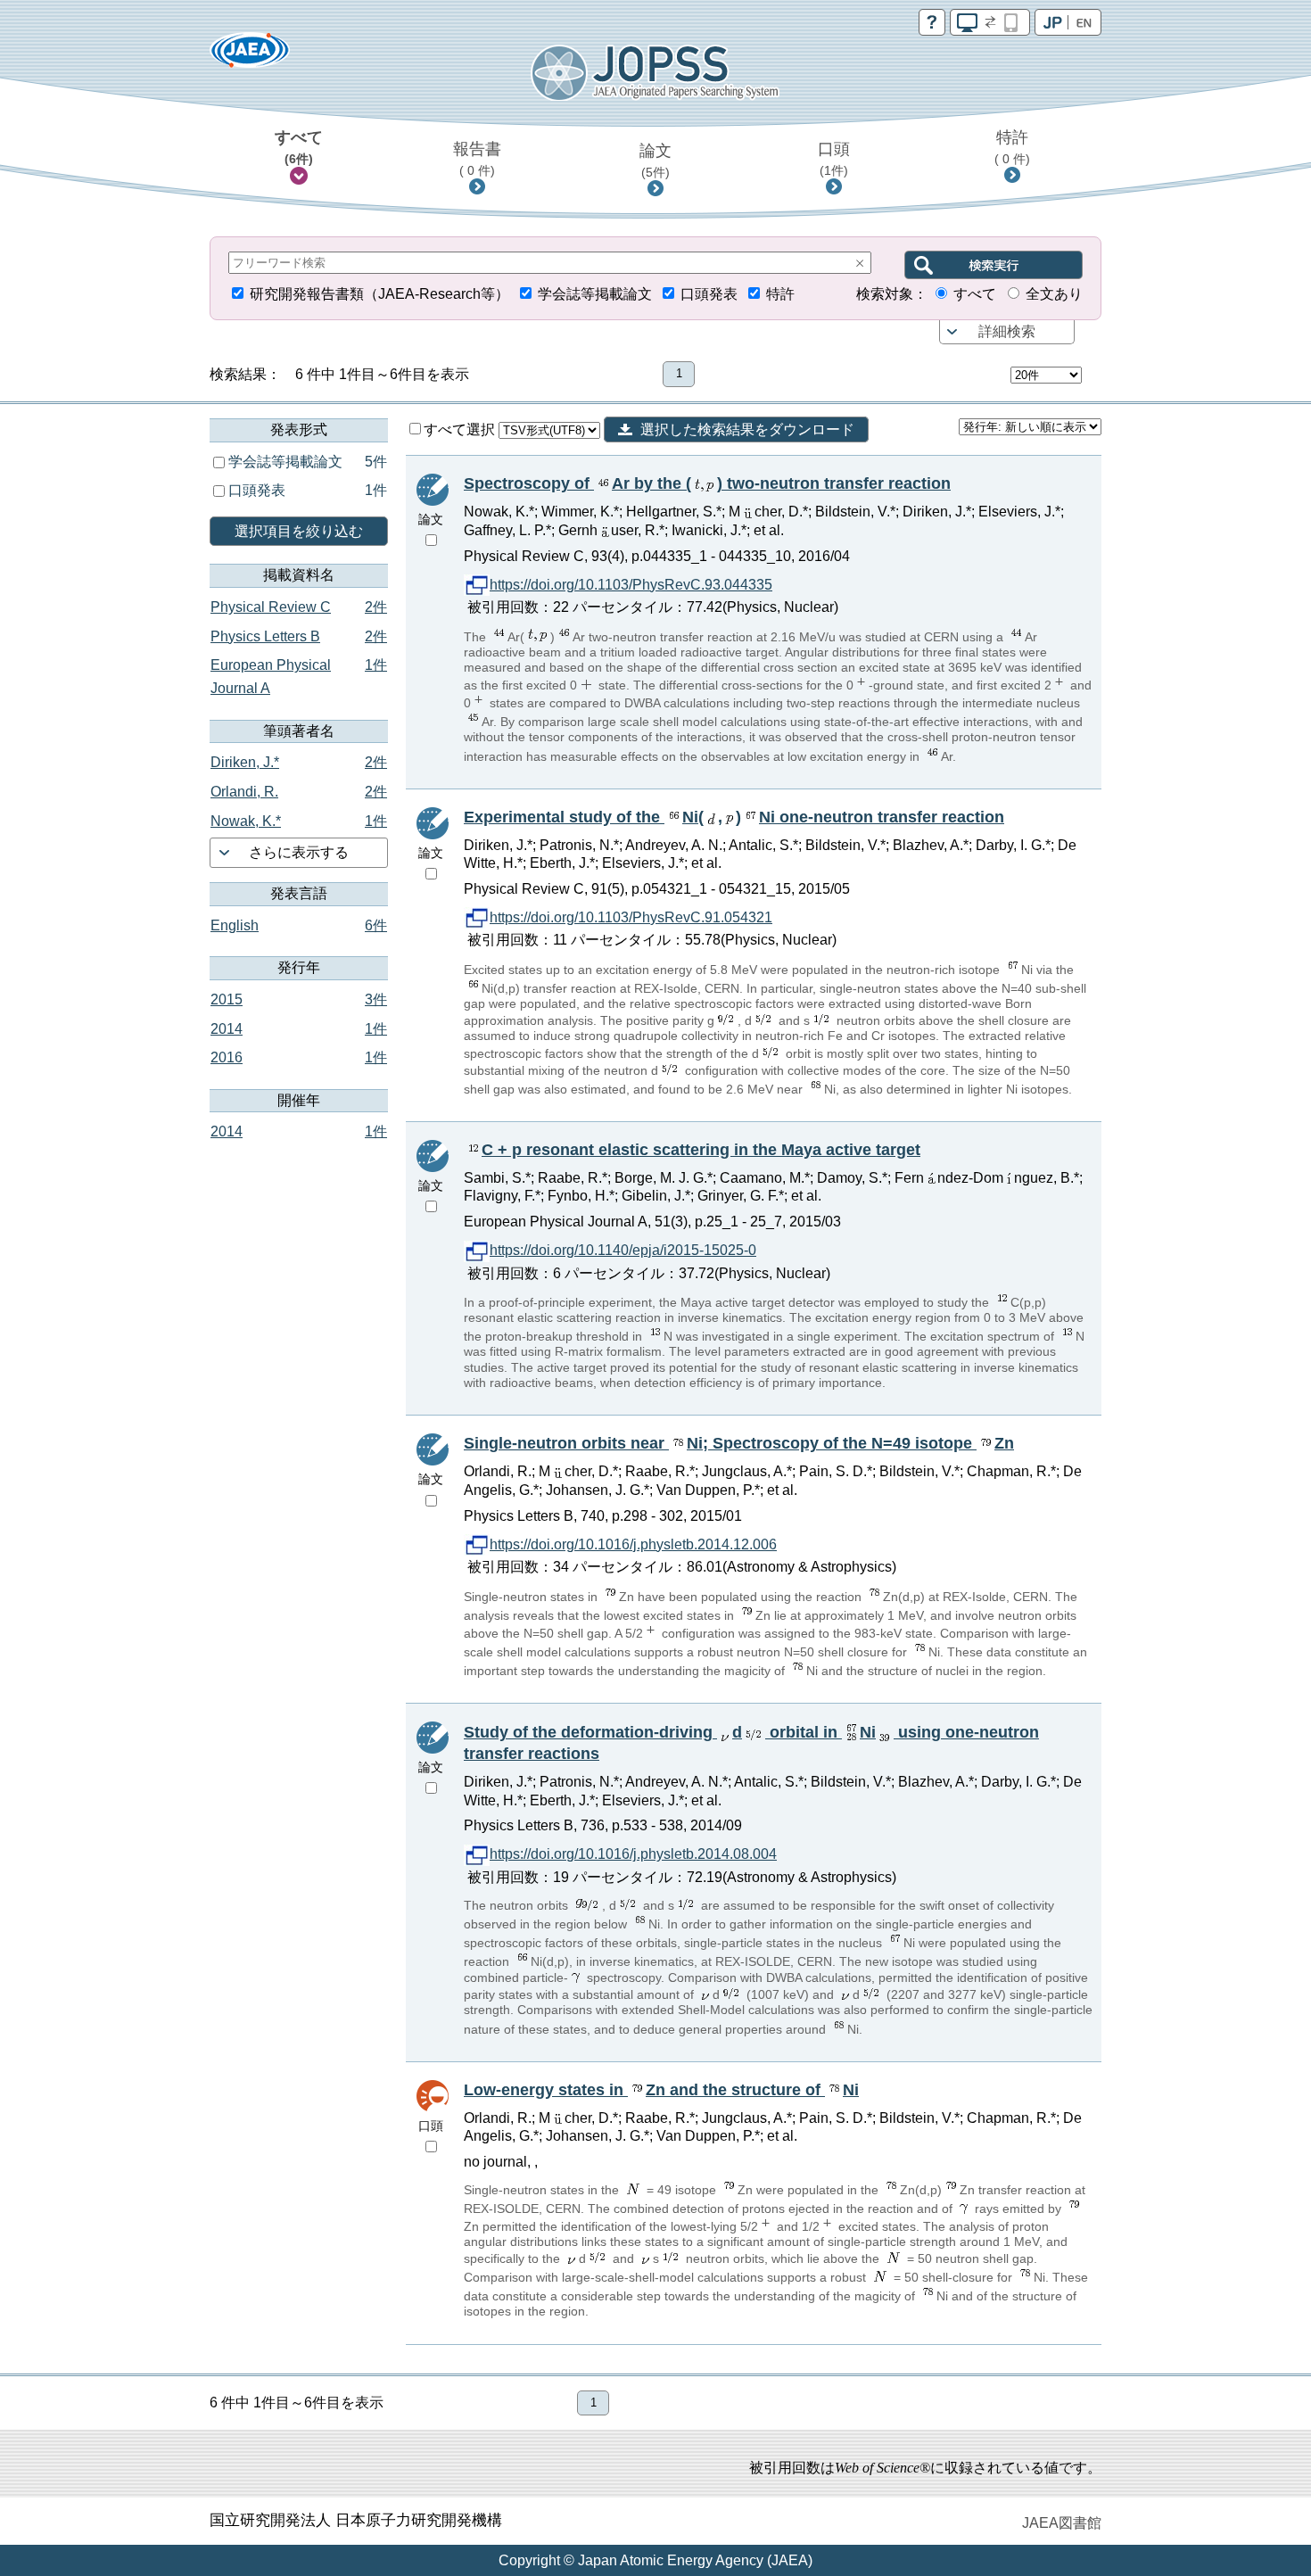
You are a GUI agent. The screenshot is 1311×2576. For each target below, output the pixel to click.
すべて (299, 147)
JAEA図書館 (1062, 2523)
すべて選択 (461, 429)
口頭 (834, 159)
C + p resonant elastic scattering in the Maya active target (701, 1150)
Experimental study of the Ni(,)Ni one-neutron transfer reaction (734, 817)
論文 (655, 161)
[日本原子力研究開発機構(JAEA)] (250, 56)
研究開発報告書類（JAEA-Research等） (379, 294)
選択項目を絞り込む (299, 531)
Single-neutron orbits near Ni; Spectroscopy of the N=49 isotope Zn (739, 1443)
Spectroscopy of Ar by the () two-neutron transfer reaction (707, 483)
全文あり (1054, 294)
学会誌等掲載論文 (595, 294)
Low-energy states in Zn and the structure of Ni (661, 2090)
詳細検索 (1007, 331)
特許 (1012, 147)
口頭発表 (709, 294)
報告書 (477, 159)
